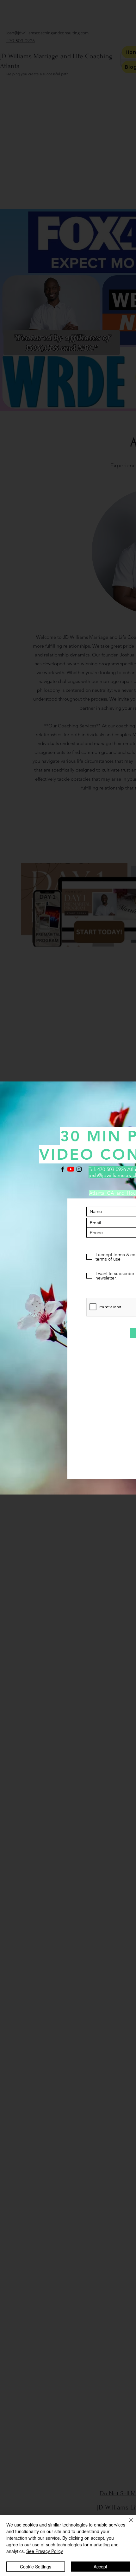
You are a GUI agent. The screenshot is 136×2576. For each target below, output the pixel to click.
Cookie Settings (36, 2567)
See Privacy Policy (45, 2551)
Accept (100, 2567)
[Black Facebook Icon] (63, 1169)
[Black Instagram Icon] (79, 1169)
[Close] (127, 2524)
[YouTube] (71, 1169)
